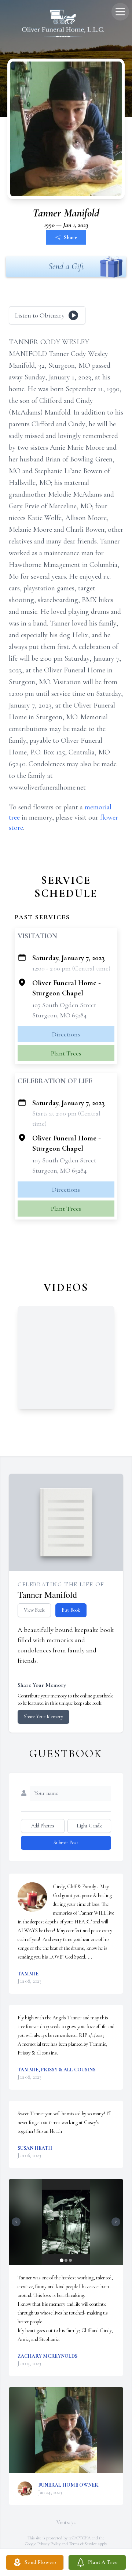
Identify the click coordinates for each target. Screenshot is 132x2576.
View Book (34, 1610)
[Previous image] (16, 2222)
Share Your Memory (43, 1717)
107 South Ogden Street (64, 1005)
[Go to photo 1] (62, 2260)
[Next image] (116, 2222)
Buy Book (71, 1610)
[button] (66, 2222)
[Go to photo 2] (66, 2260)
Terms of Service (83, 2544)
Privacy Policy (49, 2544)
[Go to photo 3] (70, 2260)
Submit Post (66, 1843)
